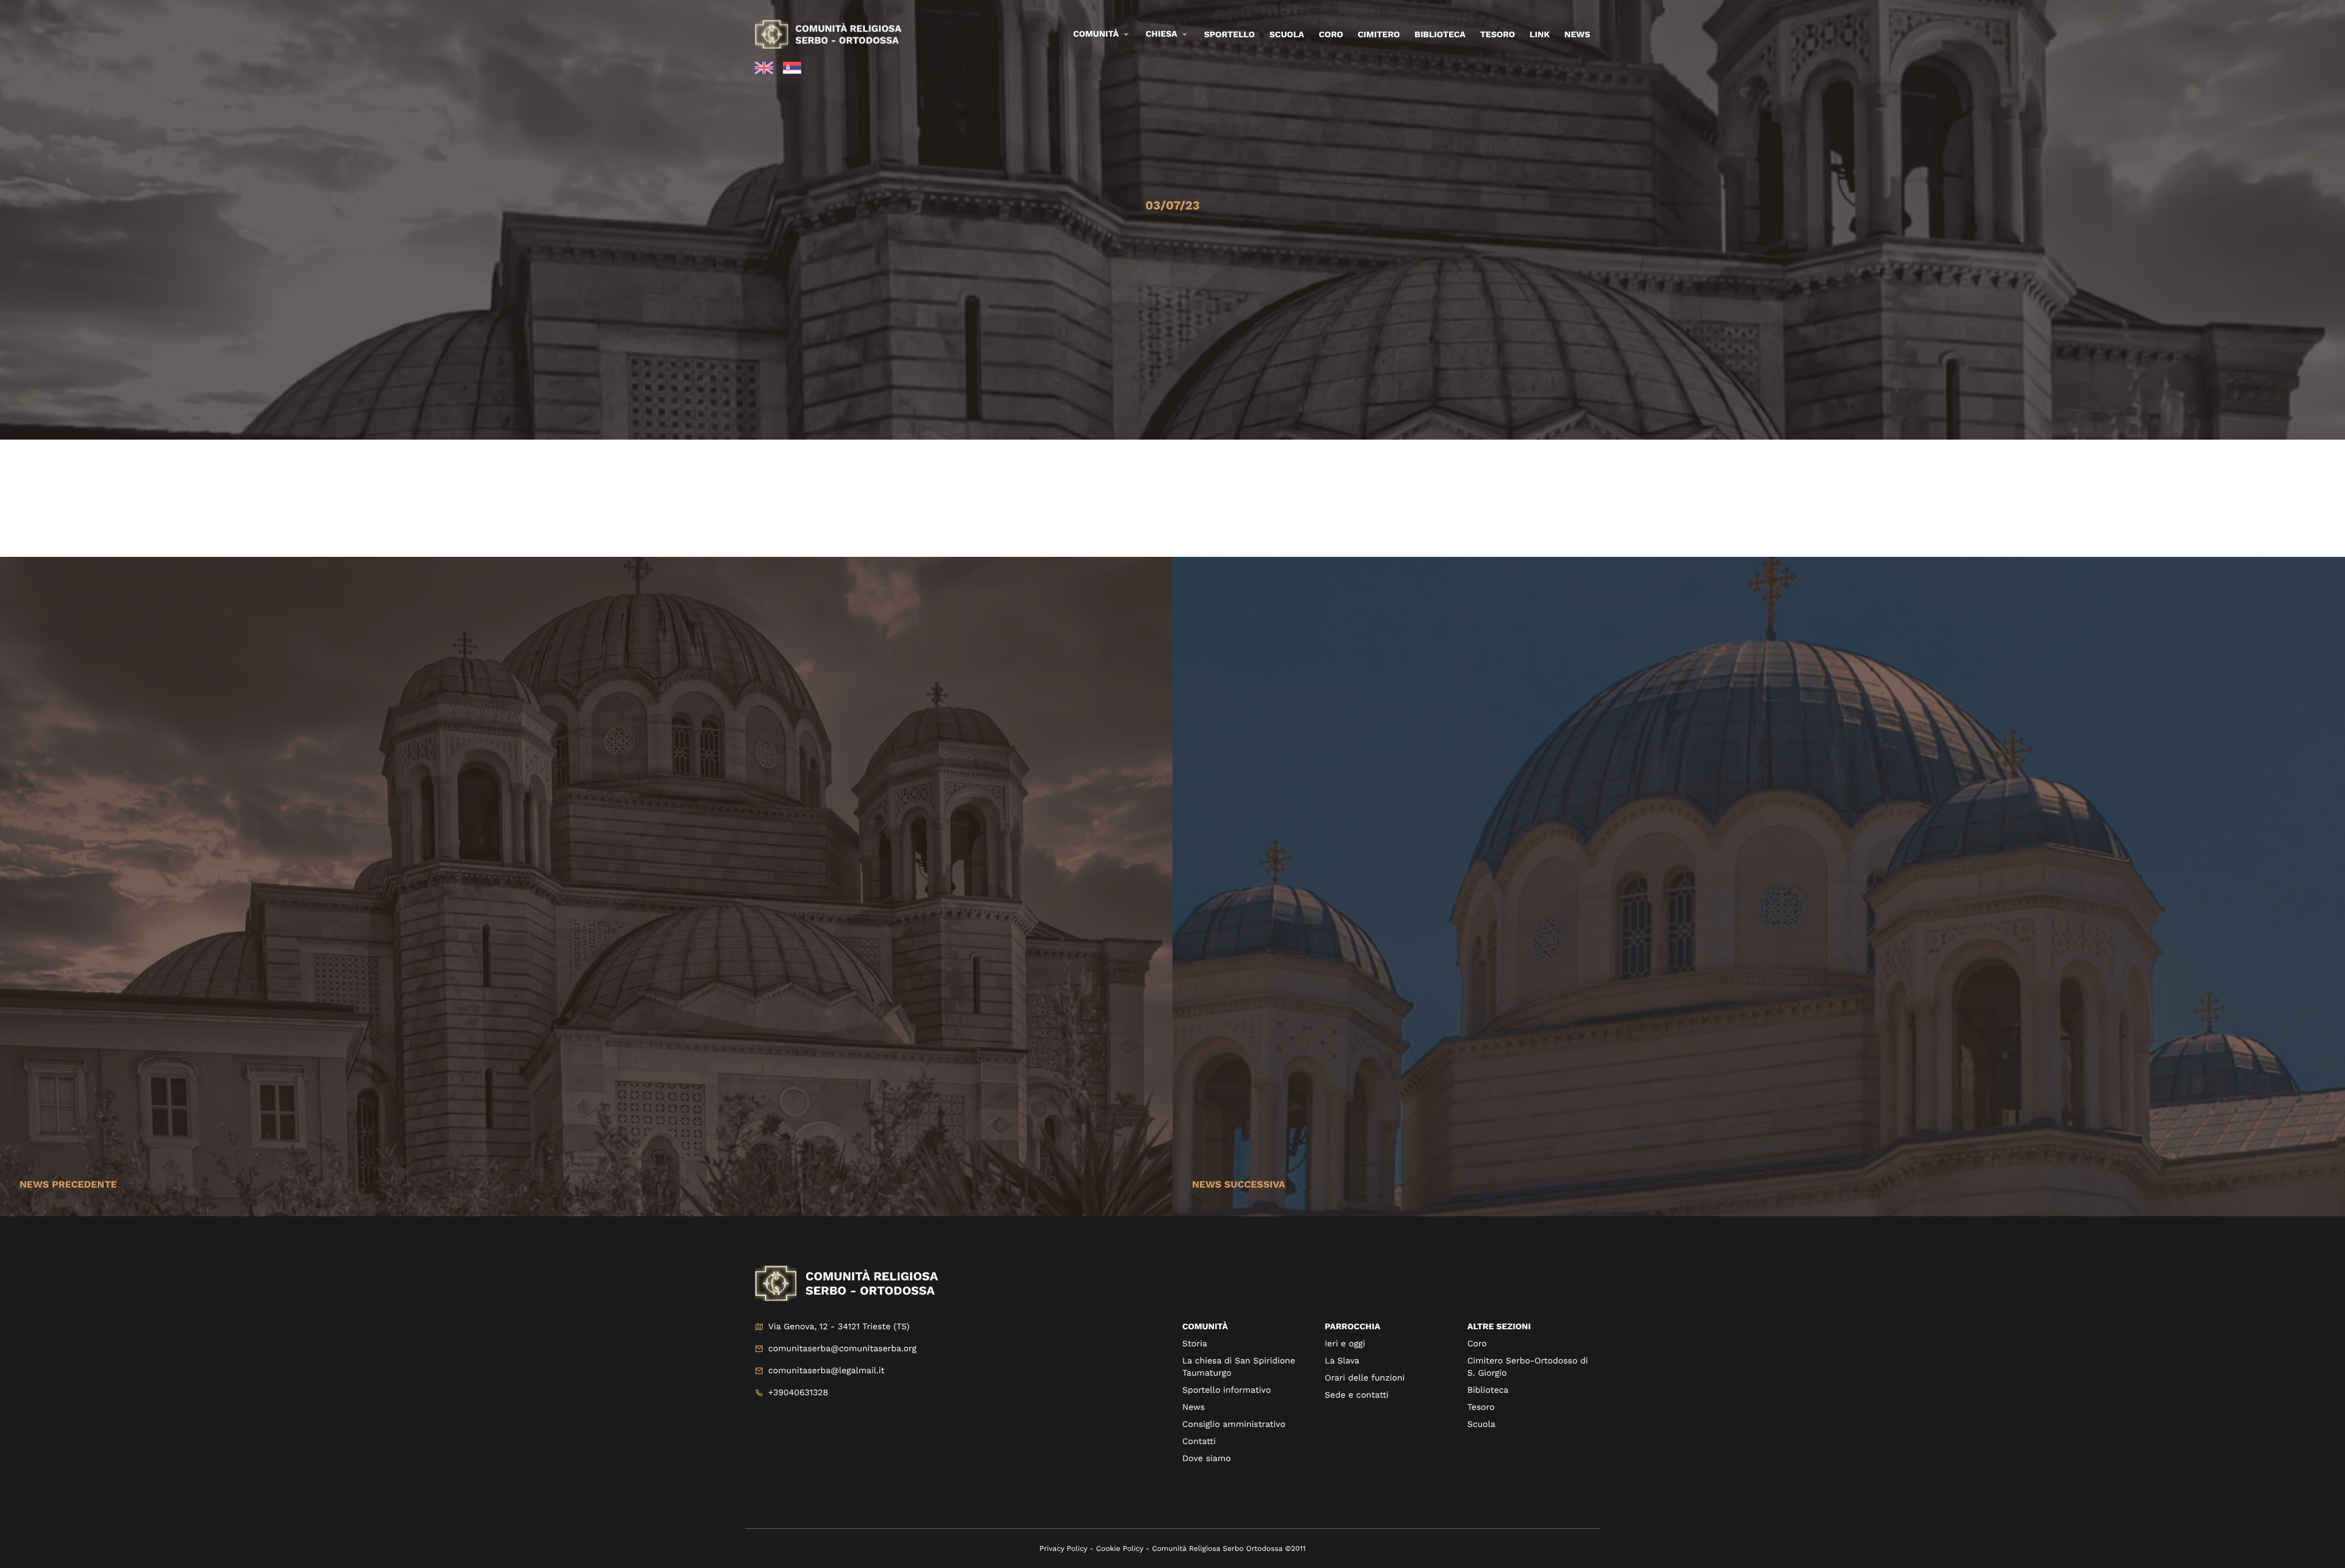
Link (1540, 35)
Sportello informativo (1227, 1390)
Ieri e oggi (1345, 1344)
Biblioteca (1440, 35)
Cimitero (1379, 35)
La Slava (1342, 1361)
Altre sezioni (1499, 1327)
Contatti (1199, 1442)
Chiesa (1162, 34)
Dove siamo (1206, 1459)
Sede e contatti (1356, 1395)
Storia (1195, 1344)
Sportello (1230, 35)
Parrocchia (1352, 1327)
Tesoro (1498, 35)
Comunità (1096, 34)
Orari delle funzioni (1365, 1378)
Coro (1331, 35)
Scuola (1287, 35)
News (1577, 35)
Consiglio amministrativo (1234, 1425)
